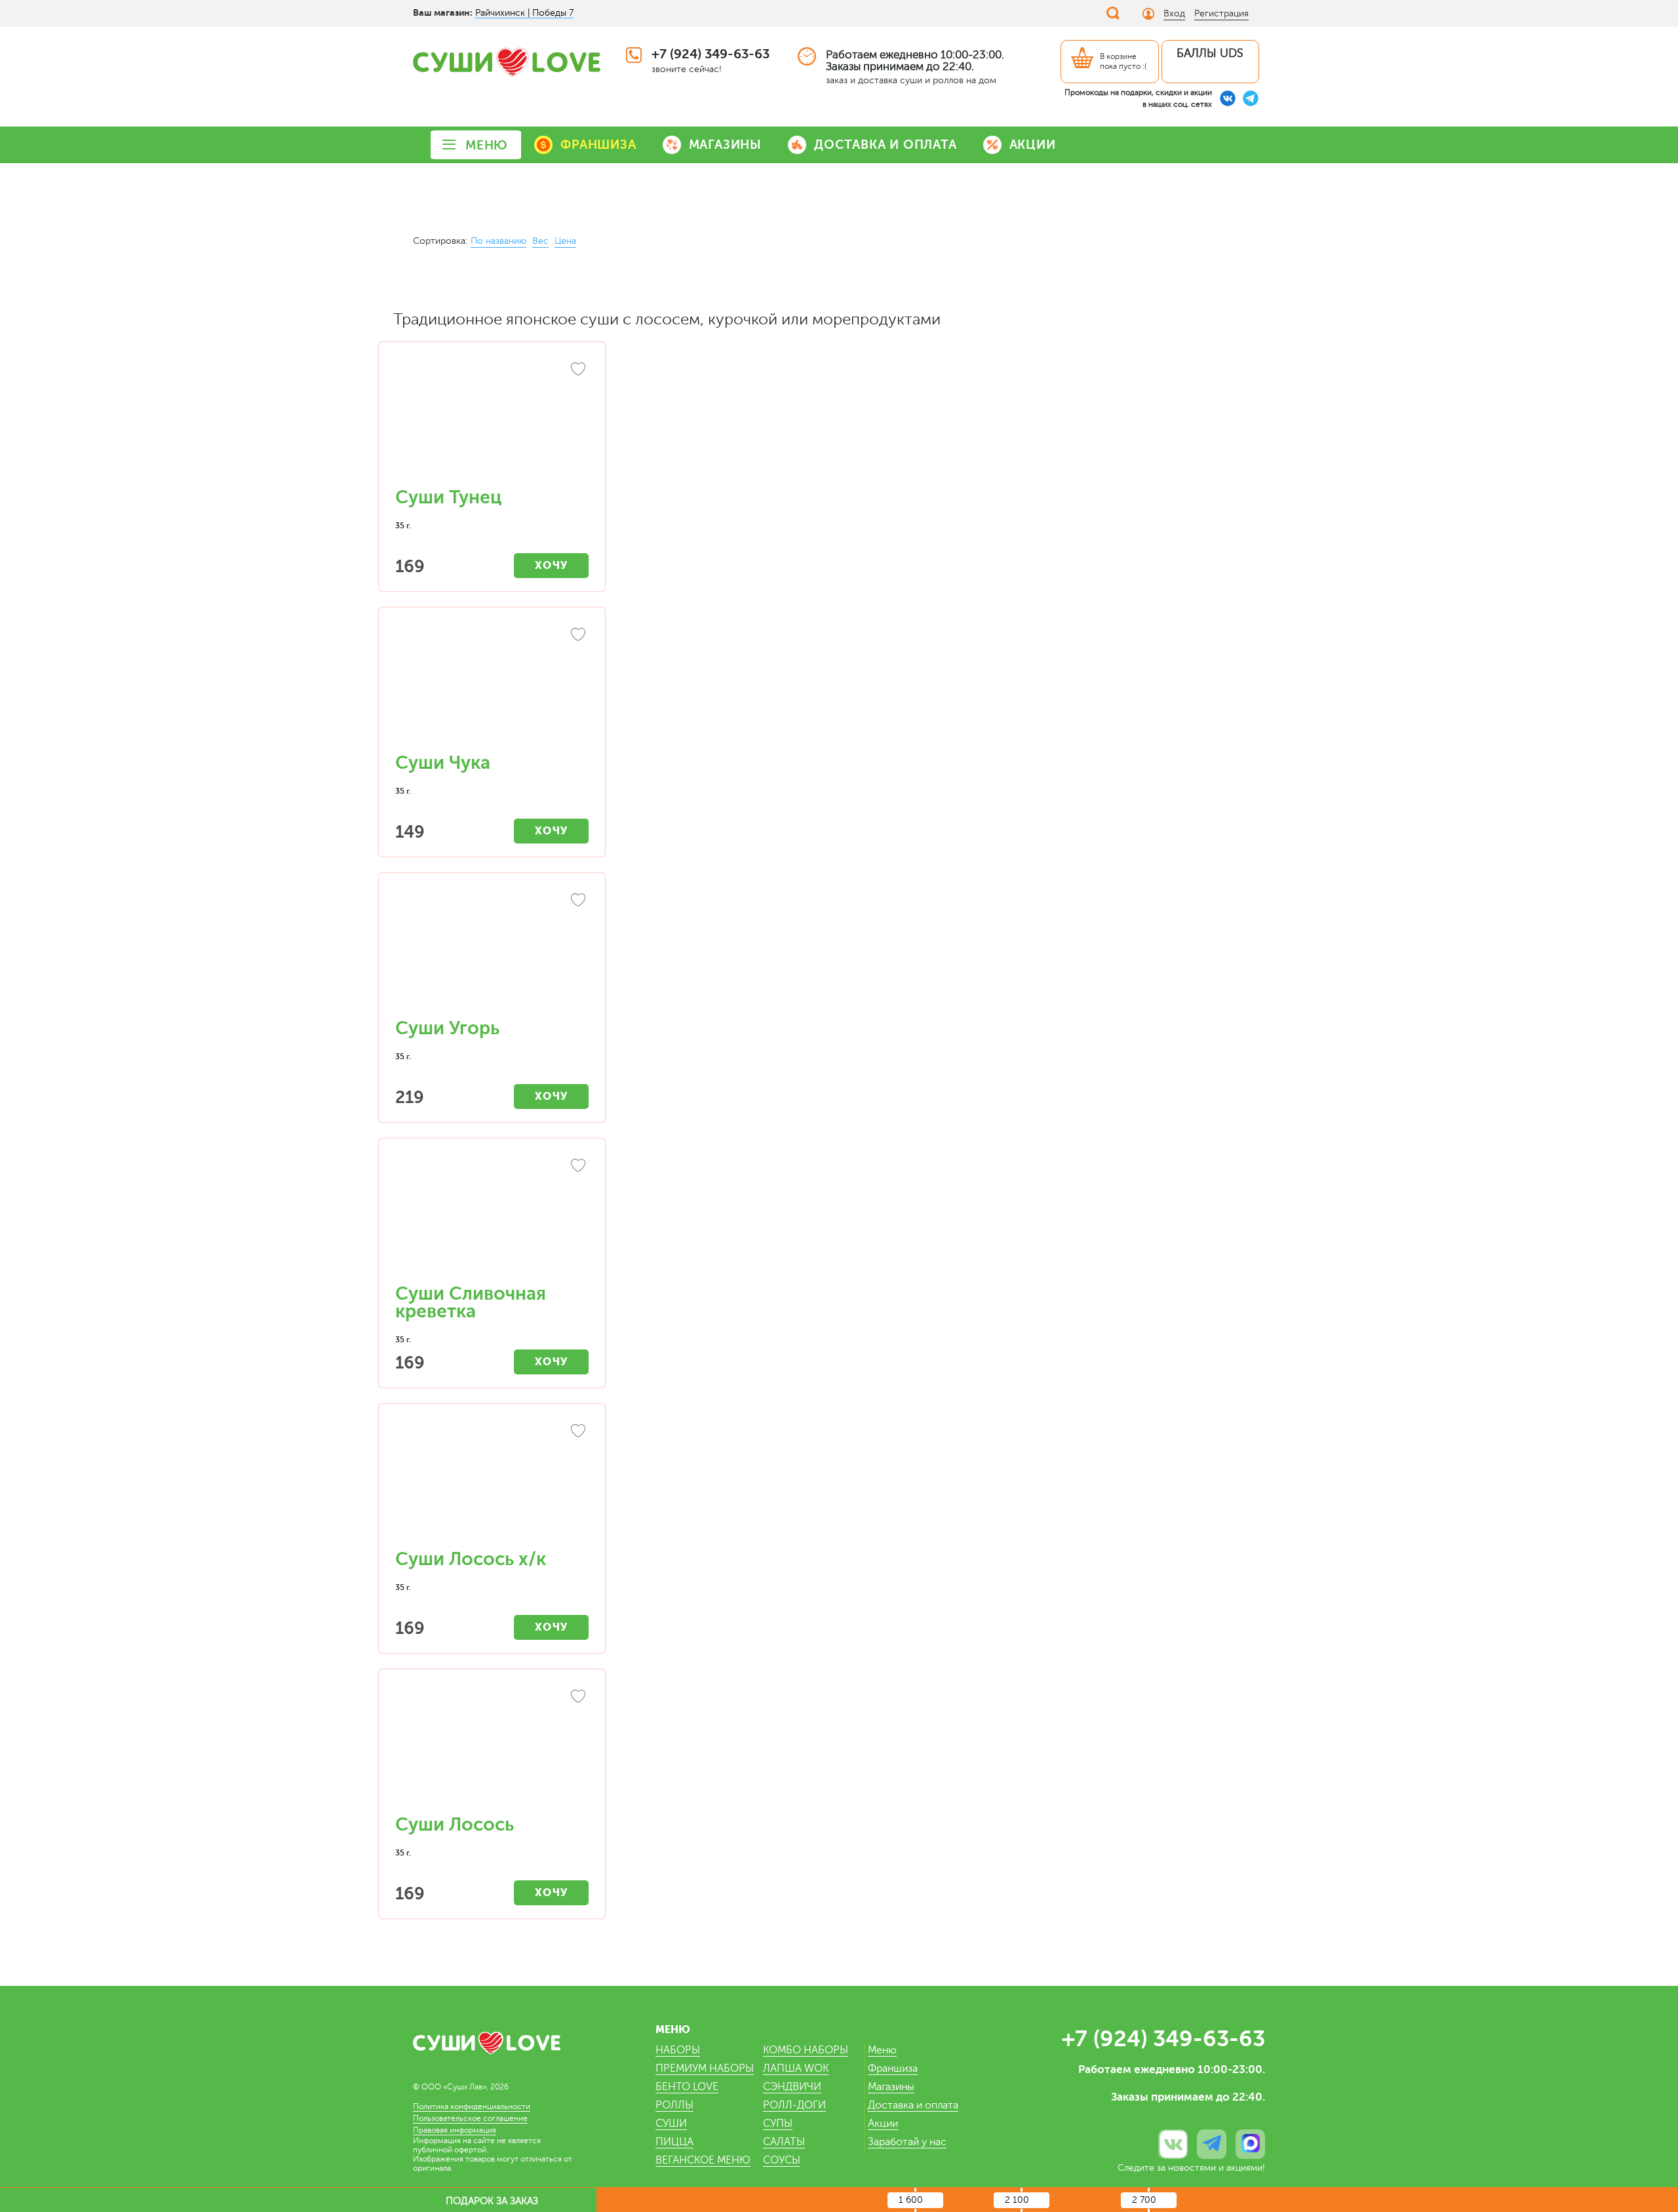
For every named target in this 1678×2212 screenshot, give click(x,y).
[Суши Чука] (492, 687)
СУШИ (671, 2124)
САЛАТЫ (784, 2142)
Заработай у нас (907, 2142)
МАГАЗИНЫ (725, 145)
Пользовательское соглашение (470, 2118)
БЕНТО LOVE (687, 2087)
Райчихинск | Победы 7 (524, 13)
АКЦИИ (1033, 145)
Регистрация (1221, 13)
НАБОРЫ (678, 2050)
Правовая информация (455, 2130)
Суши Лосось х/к (471, 1559)
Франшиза (893, 2068)
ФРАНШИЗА (598, 145)
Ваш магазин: (443, 12)
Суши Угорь (447, 1028)
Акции (883, 2124)
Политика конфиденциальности (472, 2106)
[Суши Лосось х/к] (492, 1483)
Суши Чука (443, 763)
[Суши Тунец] (492, 421)
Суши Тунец (448, 497)
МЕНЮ (487, 145)
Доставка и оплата (913, 2105)
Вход (1174, 13)
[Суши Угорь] (492, 952)
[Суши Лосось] (492, 1749)
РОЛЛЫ (674, 2105)
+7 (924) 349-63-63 (711, 54)
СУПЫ (778, 2124)
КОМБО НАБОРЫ (806, 2050)
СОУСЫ (782, 2160)
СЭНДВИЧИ (792, 2087)
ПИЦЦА (674, 2142)
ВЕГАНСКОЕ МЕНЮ (703, 2160)
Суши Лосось (455, 1825)
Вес (540, 241)
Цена (565, 241)
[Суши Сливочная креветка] (492, 1218)
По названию (498, 241)
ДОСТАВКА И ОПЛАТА (886, 145)
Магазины (891, 2087)
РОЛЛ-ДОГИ (794, 2105)
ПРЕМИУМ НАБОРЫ (705, 2068)
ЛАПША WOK (796, 2068)
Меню (882, 2050)
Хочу (552, 565)
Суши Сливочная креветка (471, 1303)
